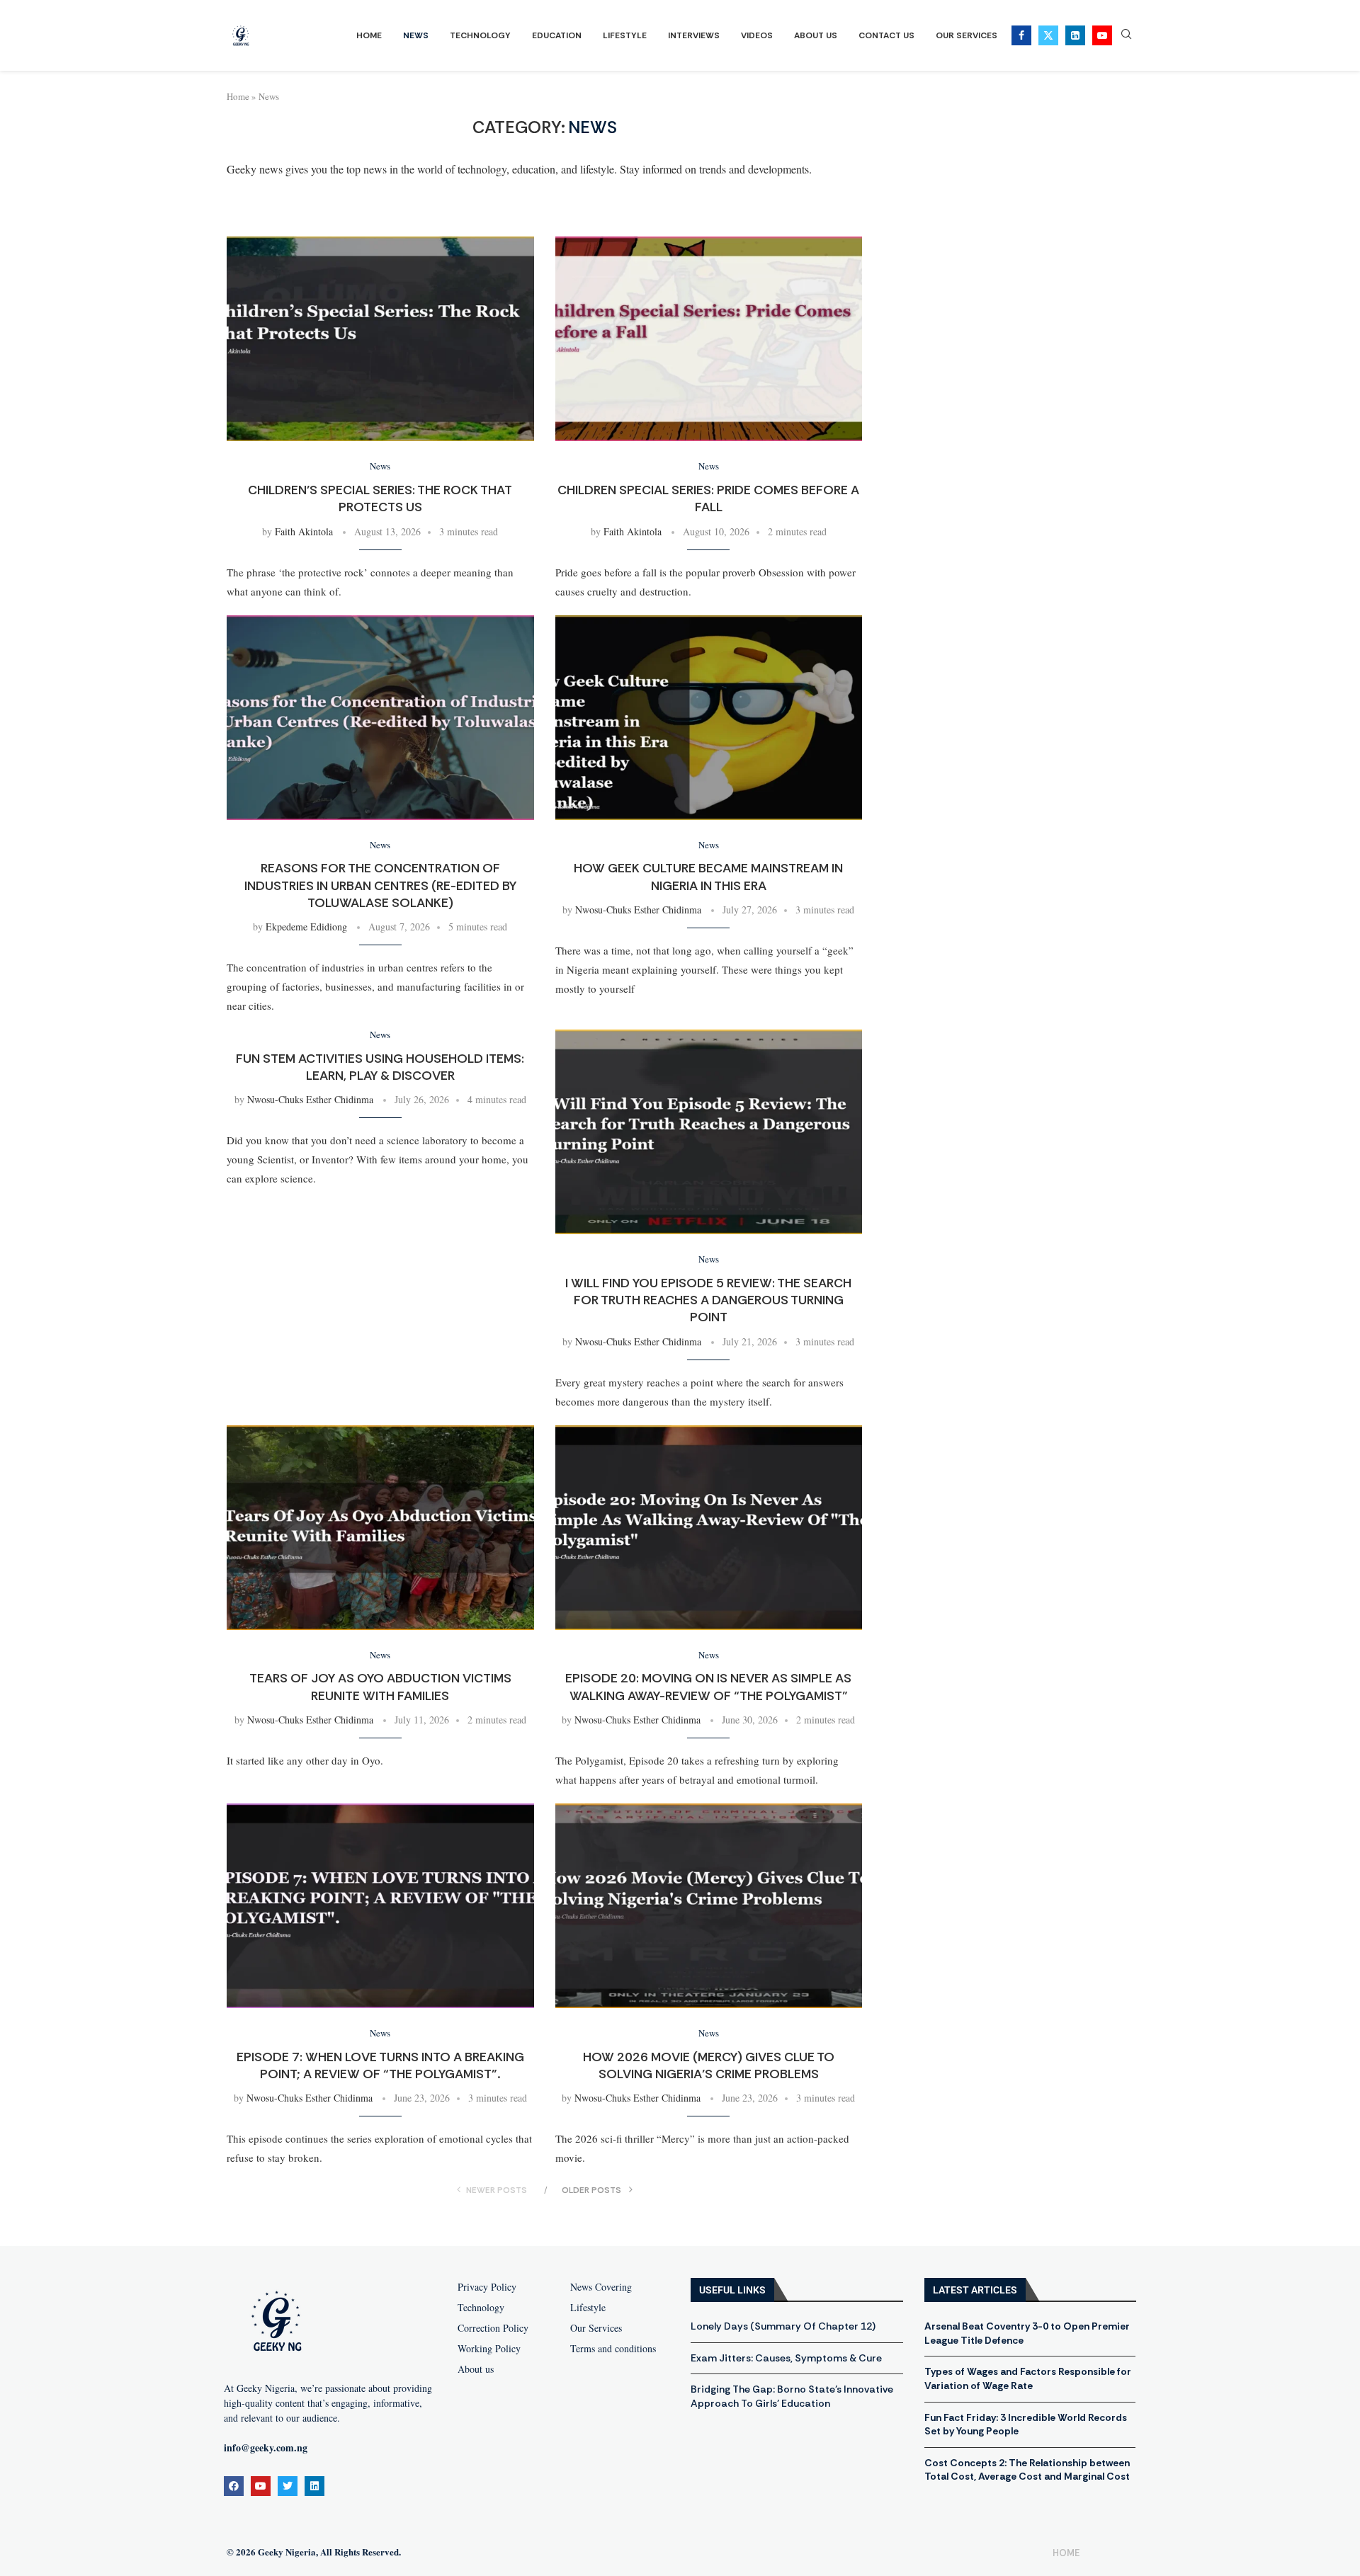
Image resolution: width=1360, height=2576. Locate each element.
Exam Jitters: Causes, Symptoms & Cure (786, 2358)
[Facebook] (1021, 35)
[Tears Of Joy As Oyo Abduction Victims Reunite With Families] (380, 1528)
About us (476, 2369)
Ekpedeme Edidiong (306, 927)
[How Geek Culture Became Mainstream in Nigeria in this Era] (709, 718)
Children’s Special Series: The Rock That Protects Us (380, 498)
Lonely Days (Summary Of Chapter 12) (783, 2326)
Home (369, 35)
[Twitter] (1048, 35)
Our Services (967, 35)
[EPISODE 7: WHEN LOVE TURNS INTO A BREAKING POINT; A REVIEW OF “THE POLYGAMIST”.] (380, 1906)
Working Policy (489, 2349)
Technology (480, 35)
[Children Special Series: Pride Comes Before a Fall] (709, 339)
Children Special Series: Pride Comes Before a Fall (708, 498)
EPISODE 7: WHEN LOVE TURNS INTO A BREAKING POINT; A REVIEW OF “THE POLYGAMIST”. (380, 2065)
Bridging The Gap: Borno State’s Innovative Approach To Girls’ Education (792, 2396)
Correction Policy (493, 2328)
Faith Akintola (304, 531)
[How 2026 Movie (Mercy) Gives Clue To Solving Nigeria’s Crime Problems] (709, 1906)
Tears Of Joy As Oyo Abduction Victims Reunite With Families (380, 1687)
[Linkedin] (1075, 35)
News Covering (601, 2287)
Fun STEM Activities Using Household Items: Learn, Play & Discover (380, 1067)
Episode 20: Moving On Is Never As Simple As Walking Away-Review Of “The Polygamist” (708, 1687)
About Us (816, 35)
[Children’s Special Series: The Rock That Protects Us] (380, 339)
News (416, 35)
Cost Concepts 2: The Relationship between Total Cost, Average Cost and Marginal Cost (1027, 2470)
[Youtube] (1102, 35)
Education (557, 35)
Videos (757, 35)
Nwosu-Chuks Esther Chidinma (638, 910)
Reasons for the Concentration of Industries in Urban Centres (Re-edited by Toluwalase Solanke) (380, 885)
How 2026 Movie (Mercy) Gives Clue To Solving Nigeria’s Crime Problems (709, 2065)
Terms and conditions (613, 2349)
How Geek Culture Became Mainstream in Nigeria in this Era (708, 877)
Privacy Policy (487, 2287)
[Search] (1126, 36)
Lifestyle (625, 35)
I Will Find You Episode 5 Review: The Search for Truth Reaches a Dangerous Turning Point (708, 1300)
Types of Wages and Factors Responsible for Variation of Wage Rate (1028, 2378)
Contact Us (886, 35)
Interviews (694, 35)
